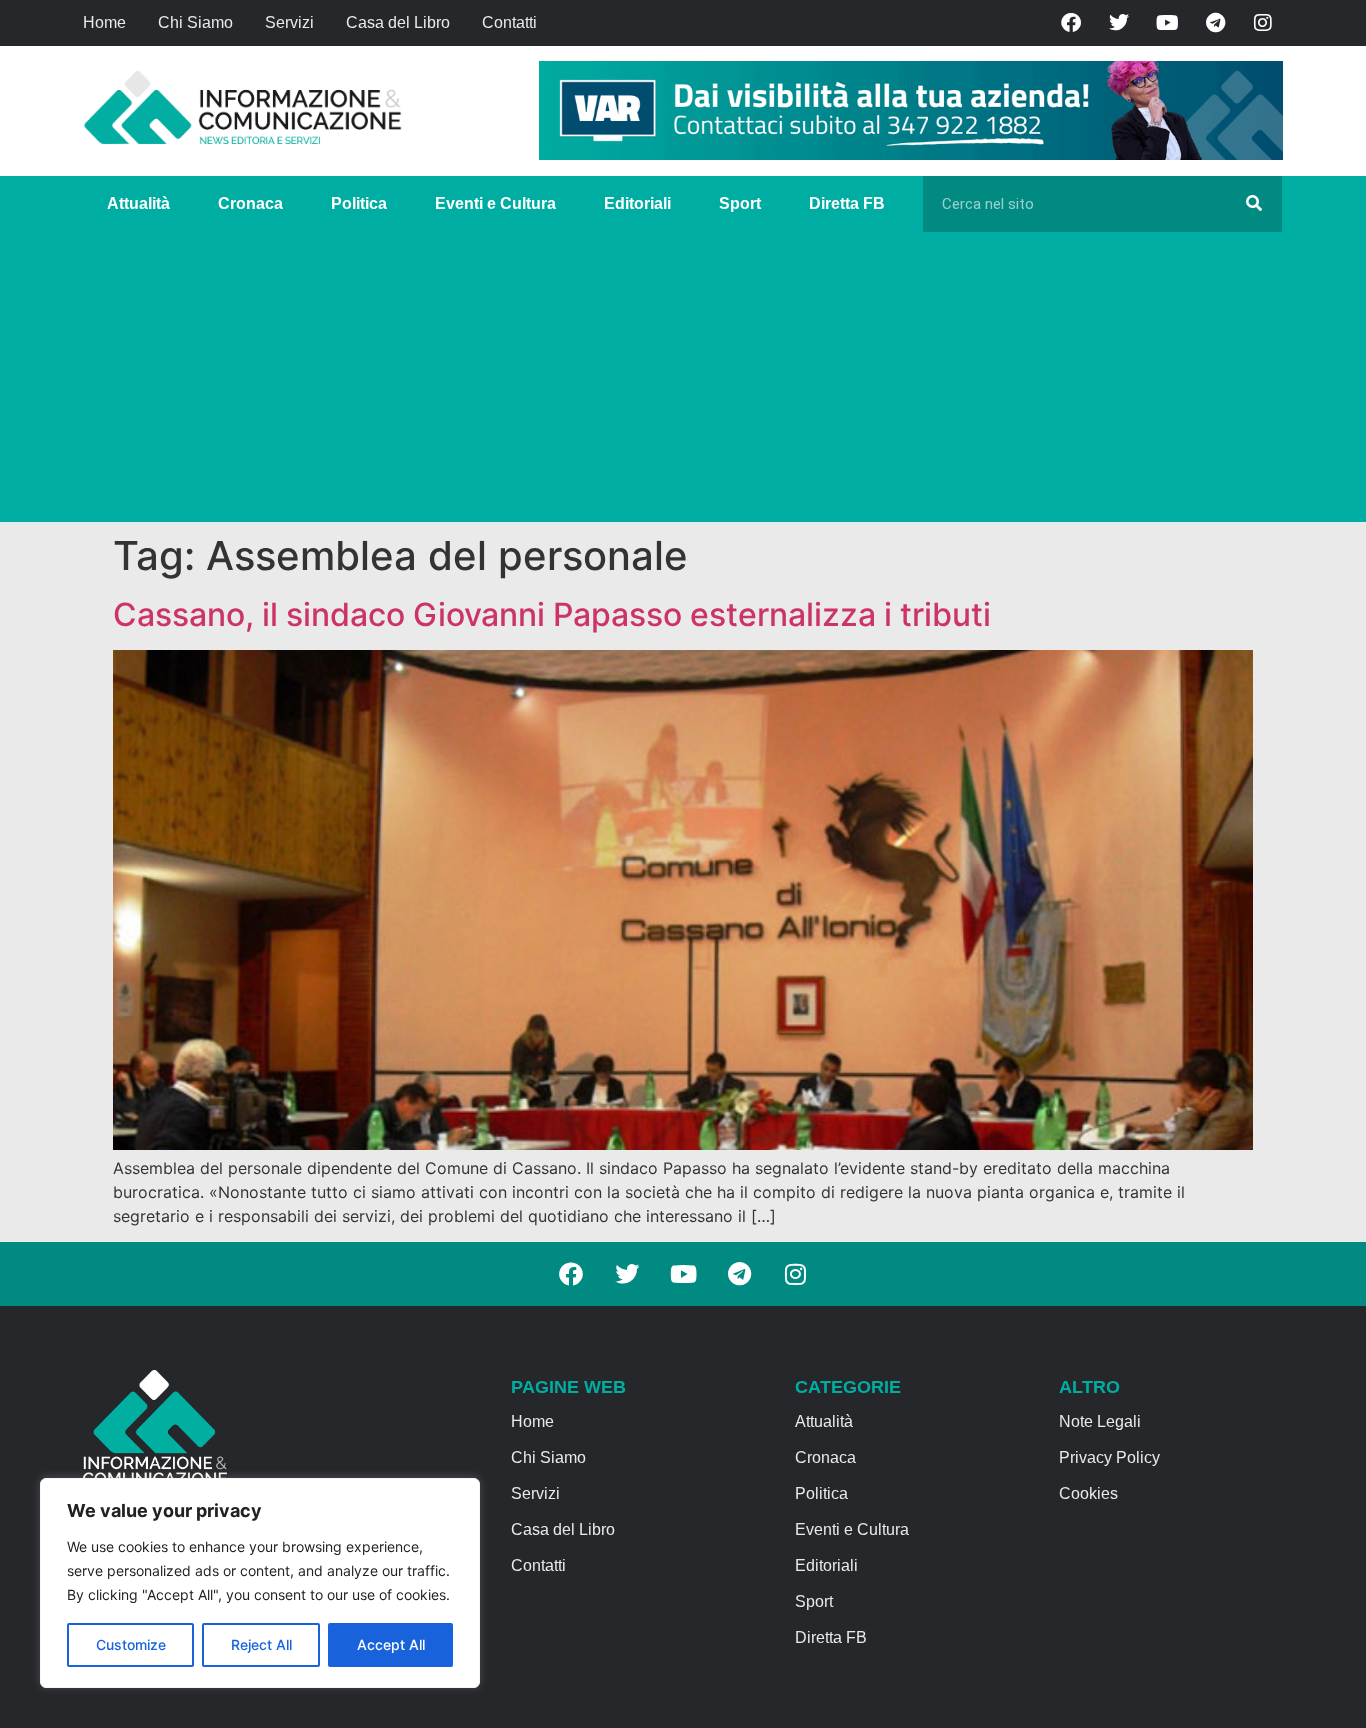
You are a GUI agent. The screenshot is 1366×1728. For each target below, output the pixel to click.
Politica (359, 203)
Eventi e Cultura (495, 203)
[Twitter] (1119, 23)
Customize (131, 1644)
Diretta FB (847, 203)
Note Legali (1100, 1421)
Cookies (1088, 1493)
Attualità (138, 203)
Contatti (509, 22)
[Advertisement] (683, 382)
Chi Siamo (195, 22)
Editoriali (637, 203)
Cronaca (250, 203)
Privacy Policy (1109, 1457)
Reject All (261, 1644)
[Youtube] (1167, 23)
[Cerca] (1254, 204)
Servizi (289, 22)
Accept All (391, 1644)
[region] (260, 1583)
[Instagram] (1263, 23)
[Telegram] (1215, 23)
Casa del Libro (398, 22)
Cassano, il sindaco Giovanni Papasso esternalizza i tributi (552, 614)
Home (104, 22)
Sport (740, 203)
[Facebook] (1071, 23)
